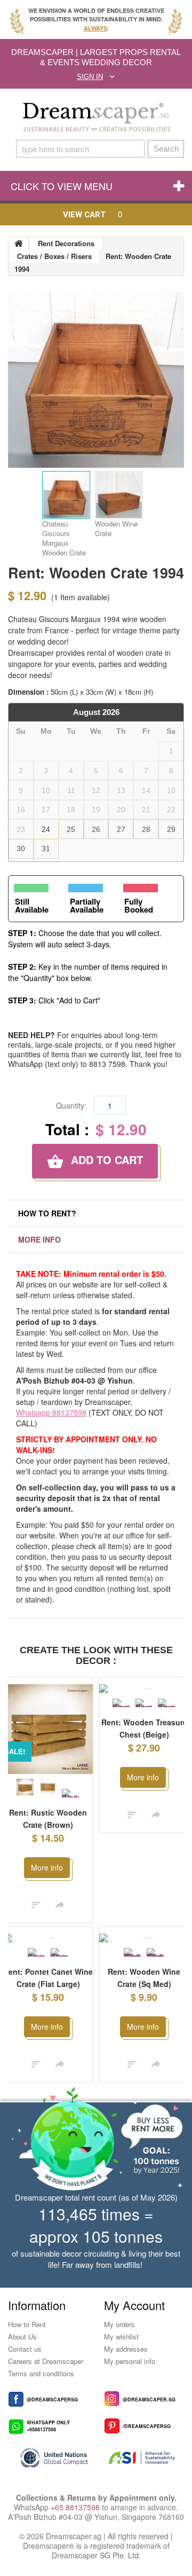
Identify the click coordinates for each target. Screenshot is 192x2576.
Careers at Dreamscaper (46, 2371)
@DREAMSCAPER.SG (149, 2409)
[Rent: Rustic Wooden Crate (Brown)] (48, 1729)
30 (21, 849)
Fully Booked (139, 905)
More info (39, 1239)
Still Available (32, 905)
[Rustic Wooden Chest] (121, 1703)
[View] (60, 1904)
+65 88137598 (75, 2517)
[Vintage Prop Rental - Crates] (25, 1787)
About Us (22, 2346)
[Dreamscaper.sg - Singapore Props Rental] (96, 117)
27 (121, 829)
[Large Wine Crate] (36, 1952)
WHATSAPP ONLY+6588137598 (48, 2436)
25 (71, 829)
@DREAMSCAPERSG (52, 2409)
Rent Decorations (66, 243)
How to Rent (27, 2334)
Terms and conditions (41, 2383)
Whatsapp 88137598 (51, 1412)
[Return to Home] (19, 244)
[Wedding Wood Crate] (70, 1793)
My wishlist (121, 2346)
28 (146, 829)
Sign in (90, 77)
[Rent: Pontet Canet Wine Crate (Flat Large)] (48, 1938)
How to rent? (47, 1213)
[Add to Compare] (36, 1904)
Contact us (25, 2358)
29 (171, 829)
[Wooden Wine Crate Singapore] (59, 1952)
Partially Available (87, 905)
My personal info (130, 2371)
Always (95, 28)
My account (134, 2315)
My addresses (126, 2358)
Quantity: (71, 1105)
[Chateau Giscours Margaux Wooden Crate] (66, 495)
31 (46, 849)
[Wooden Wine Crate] (119, 495)
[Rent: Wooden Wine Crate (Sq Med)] (144, 1943)
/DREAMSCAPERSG (147, 2436)
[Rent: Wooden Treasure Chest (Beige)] (144, 1689)
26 (96, 829)
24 (46, 829)
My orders (119, 2334)
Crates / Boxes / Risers (54, 256)
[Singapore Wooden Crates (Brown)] (48, 1787)
